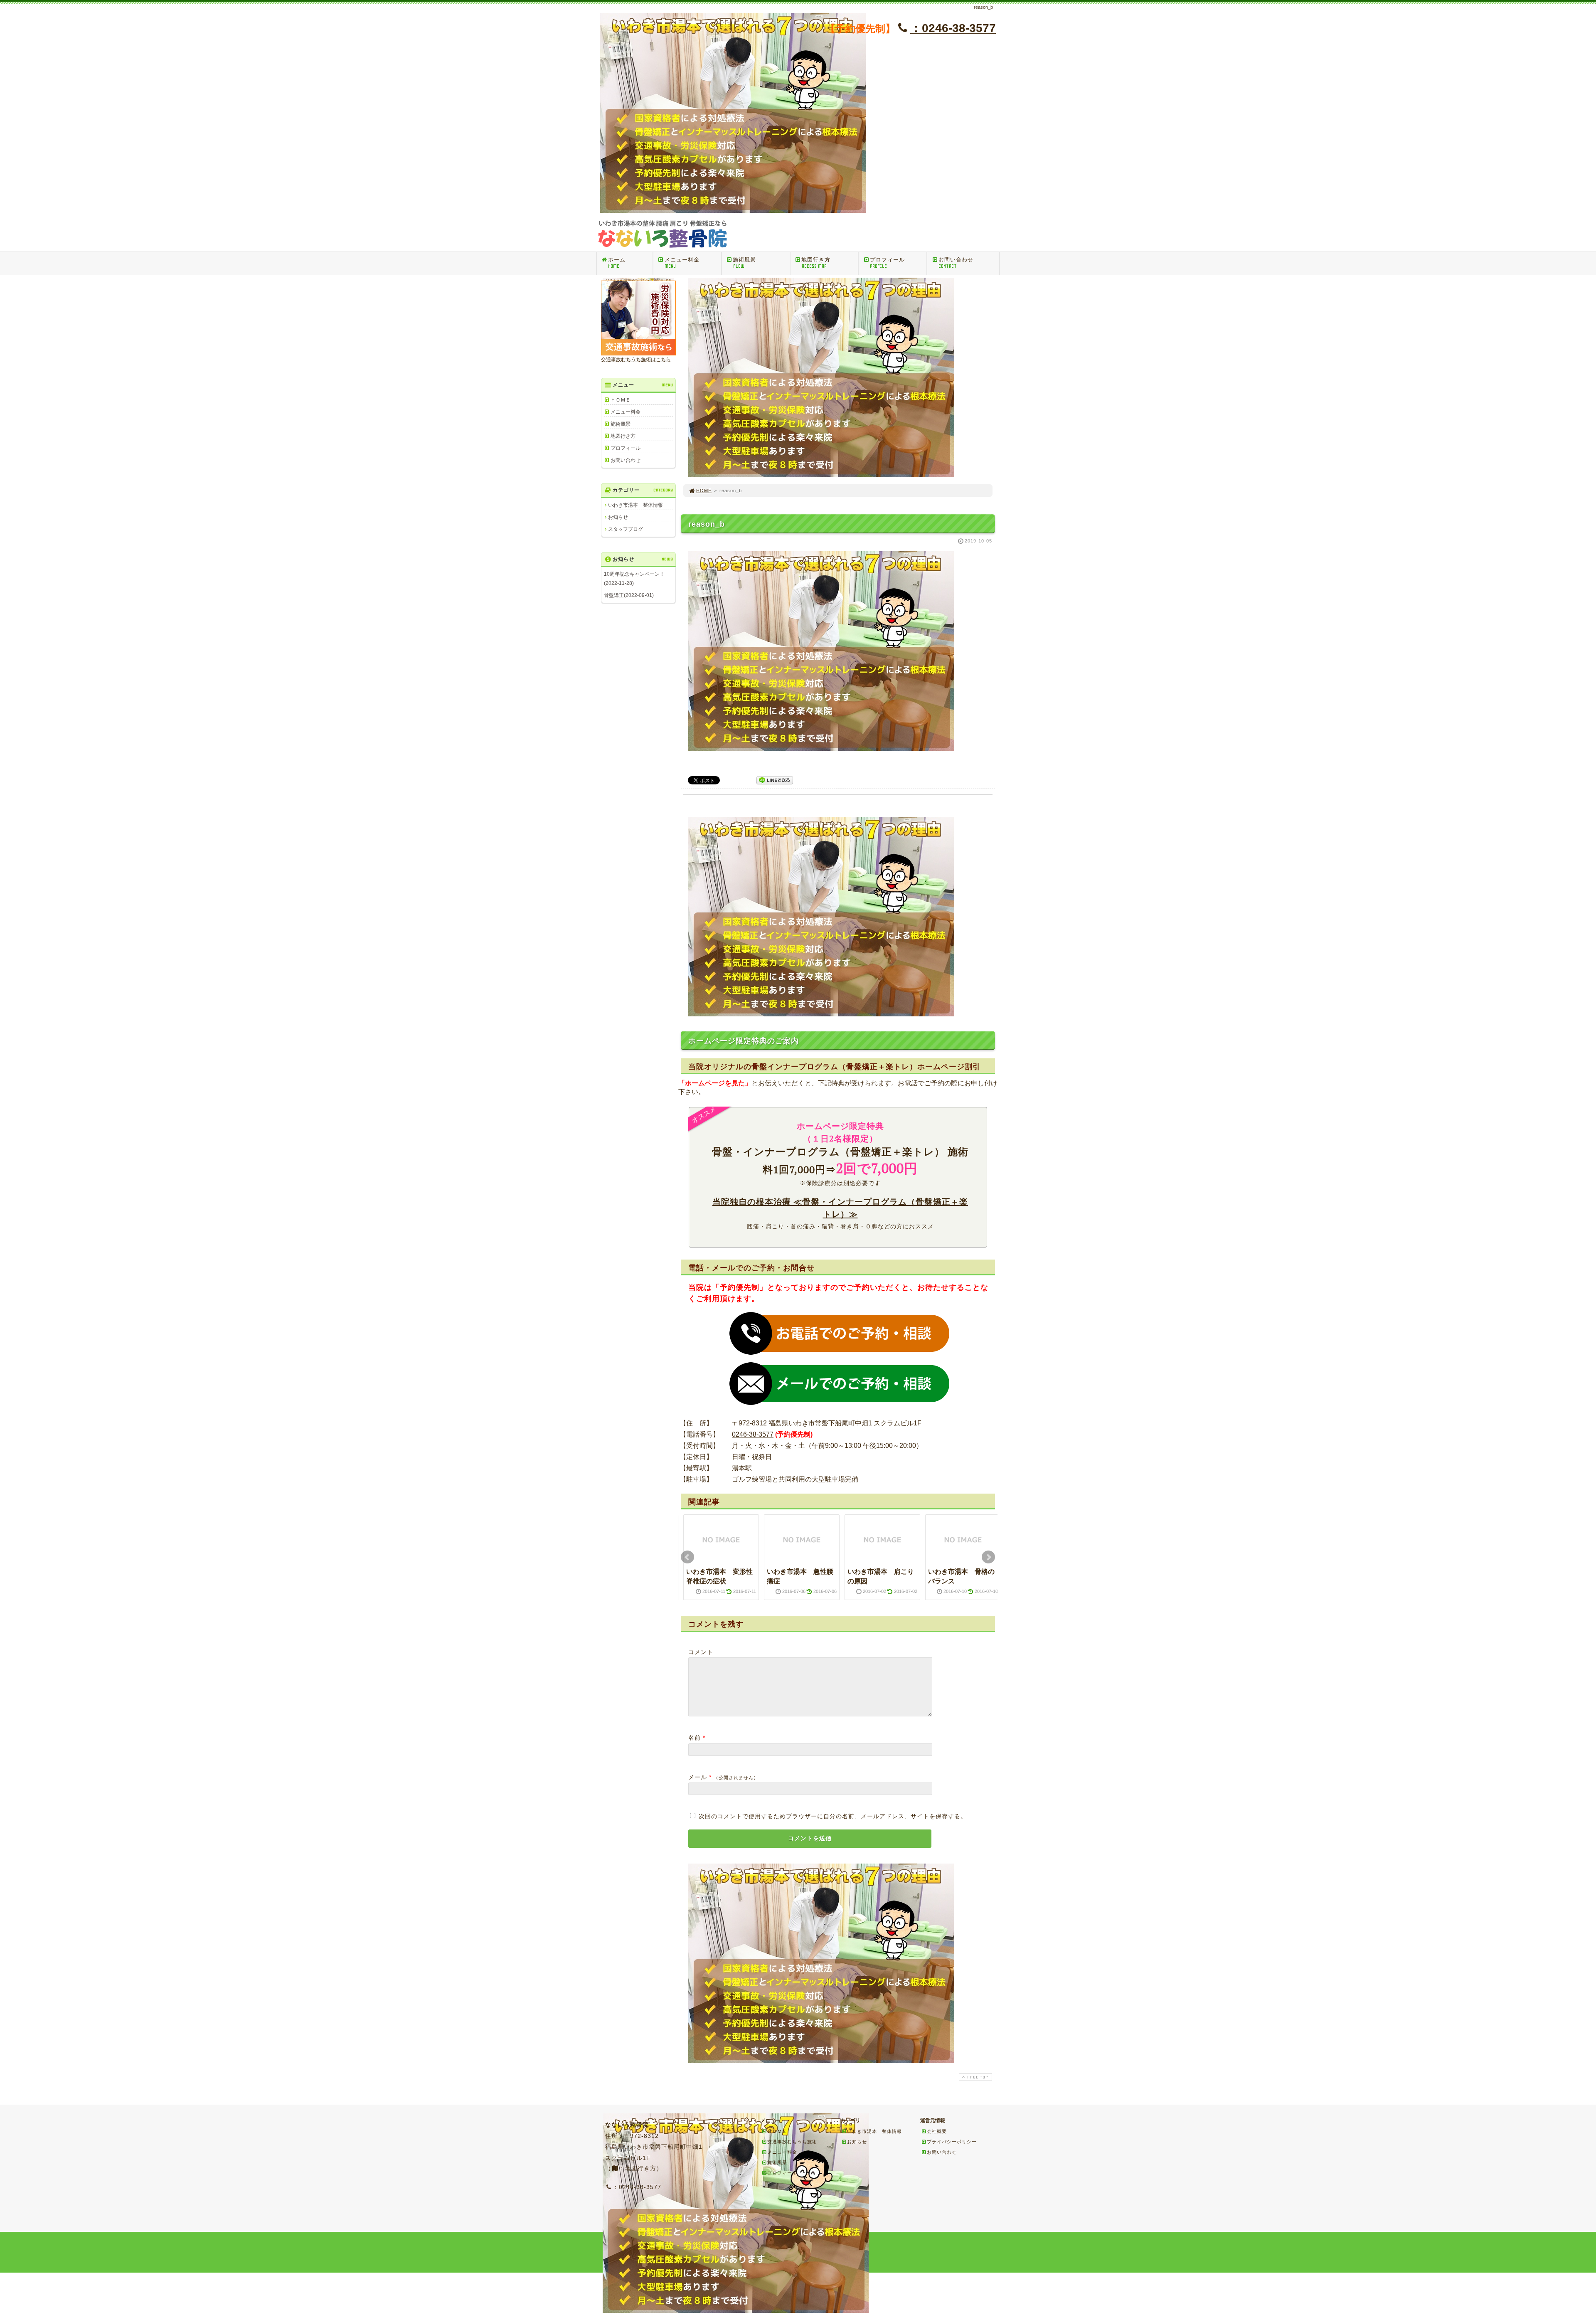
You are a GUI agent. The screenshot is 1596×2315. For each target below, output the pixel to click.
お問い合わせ (956, 263)
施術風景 (744, 263)
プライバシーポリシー (952, 2142)
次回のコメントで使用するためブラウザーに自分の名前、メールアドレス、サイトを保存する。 (833, 1816)
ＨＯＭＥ (621, 400)
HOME (704, 491)
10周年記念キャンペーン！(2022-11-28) (634, 579)
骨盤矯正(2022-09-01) (629, 595)
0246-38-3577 (753, 1434)
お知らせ (618, 517)
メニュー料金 (682, 263)
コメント (701, 1652)
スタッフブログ (626, 529)
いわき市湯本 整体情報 (635, 505)
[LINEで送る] (775, 780)
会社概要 (937, 2131)
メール (698, 1777)
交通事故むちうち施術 (792, 2142)
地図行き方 (816, 263)
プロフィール (887, 263)
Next (988, 1557)
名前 (695, 1738)
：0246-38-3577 (953, 28)
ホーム (617, 263)
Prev (687, 1557)
